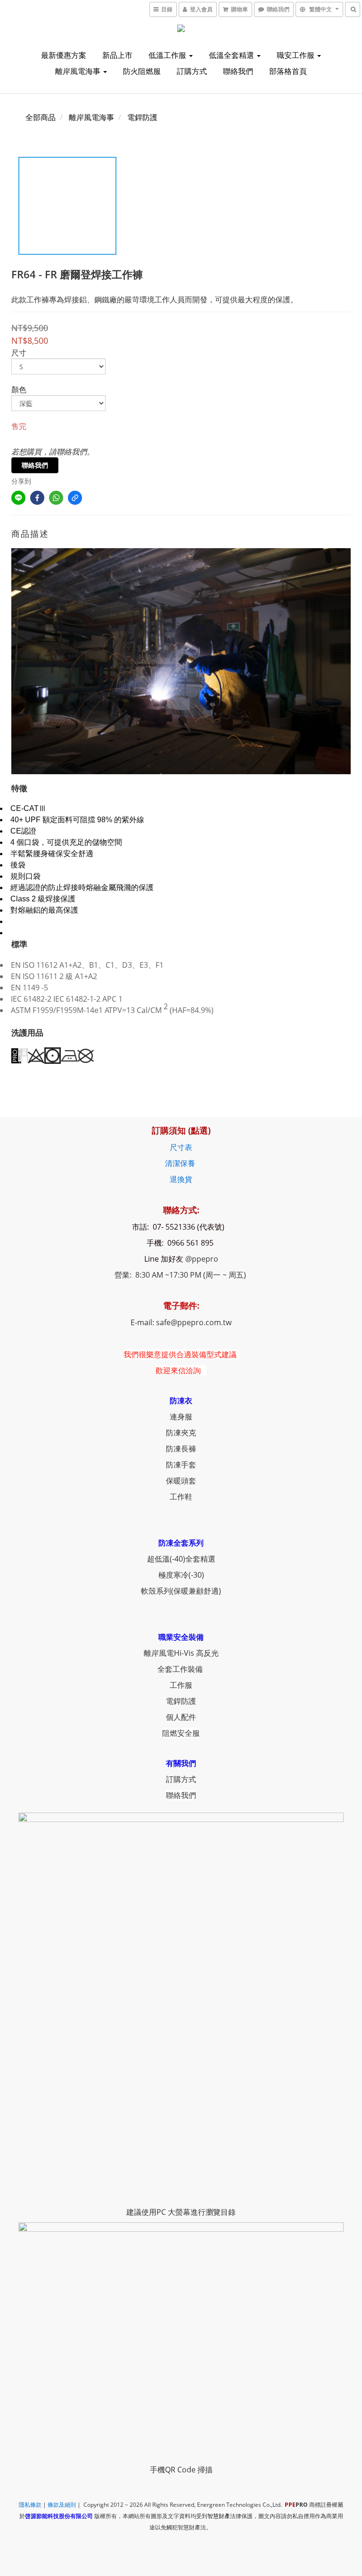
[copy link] (75, 498)
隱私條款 (30, 2505)
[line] (18, 498)
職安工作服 (296, 55)
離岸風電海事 (79, 71)
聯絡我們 (238, 71)
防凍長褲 (181, 1449)
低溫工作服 (168, 55)
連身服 (181, 1417)
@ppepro (202, 1259)
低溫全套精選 (232, 55)
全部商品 (41, 117)
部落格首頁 (288, 71)
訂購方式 (192, 71)
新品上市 (117, 55)
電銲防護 (142, 117)
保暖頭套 (181, 1481)
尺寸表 (181, 1147)
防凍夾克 (181, 1433)
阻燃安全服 (181, 1733)
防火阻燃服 (142, 71)
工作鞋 (181, 1497)
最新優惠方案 (64, 55)
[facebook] (37, 498)
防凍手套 (181, 1465)
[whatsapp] (56, 498)
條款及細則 (62, 2505)
